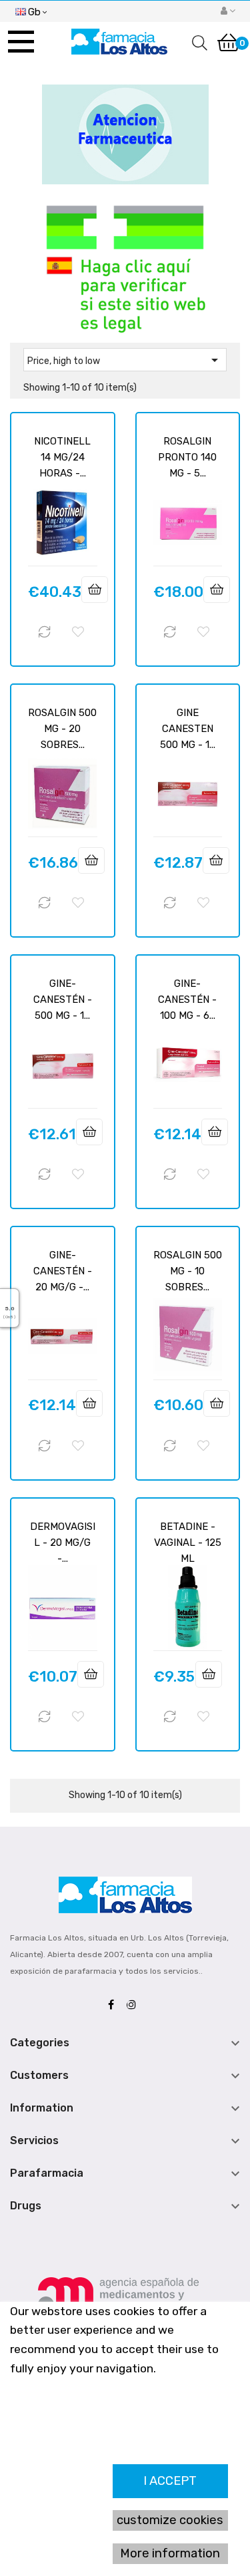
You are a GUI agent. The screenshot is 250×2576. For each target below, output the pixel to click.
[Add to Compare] (45, 632)
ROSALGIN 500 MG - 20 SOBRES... (62, 729)
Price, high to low (125, 360)
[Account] (228, 11)
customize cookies (170, 2520)
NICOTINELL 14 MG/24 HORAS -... (62, 457)
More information (170, 2553)
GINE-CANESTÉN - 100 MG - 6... (187, 1000)
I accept (170, 2481)
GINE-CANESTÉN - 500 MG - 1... (63, 1000)
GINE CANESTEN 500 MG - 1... (188, 729)
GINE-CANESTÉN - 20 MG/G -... (63, 1271)
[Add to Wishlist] (78, 632)
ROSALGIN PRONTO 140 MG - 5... (187, 457)
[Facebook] (114, 2005)
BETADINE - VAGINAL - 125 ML (188, 1543)
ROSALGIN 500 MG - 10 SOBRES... (188, 1271)
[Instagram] (135, 2005)
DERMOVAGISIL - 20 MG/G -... (63, 1543)
